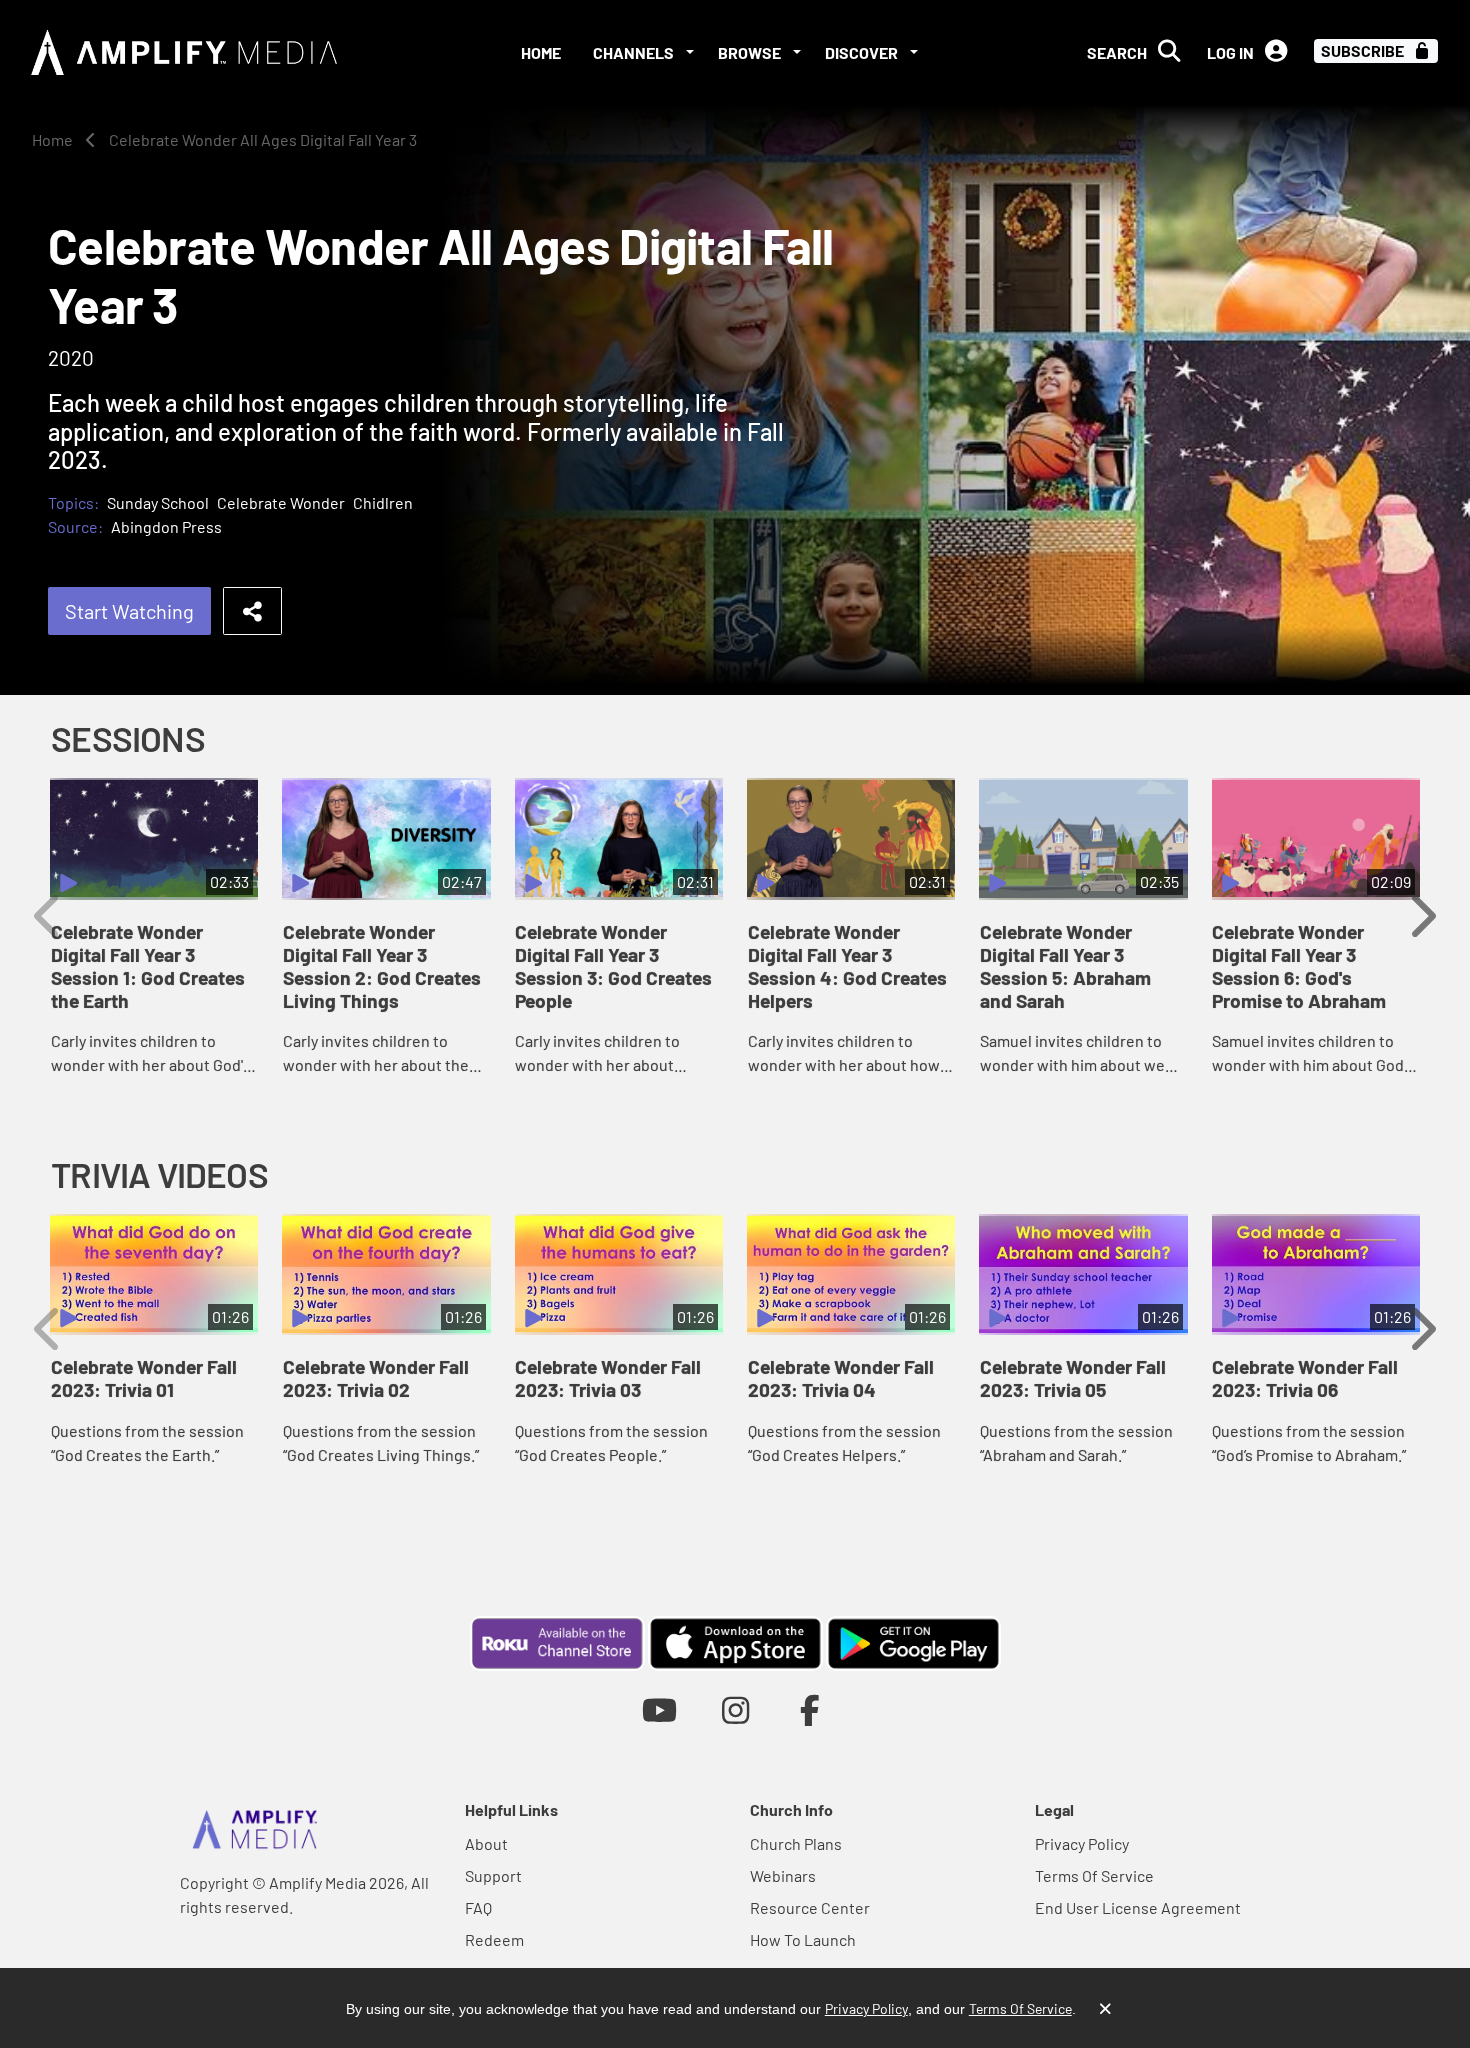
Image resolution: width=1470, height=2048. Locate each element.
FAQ (478, 1907)
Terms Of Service (1094, 1875)
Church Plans (796, 1843)
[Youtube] (659, 1709)
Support (493, 1875)
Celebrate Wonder (281, 502)
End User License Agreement (1138, 1907)
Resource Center (810, 1907)
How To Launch (803, 1939)
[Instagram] (735, 1709)
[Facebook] (810, 1709)
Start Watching (129, 611)
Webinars (783, 1875)
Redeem (494, 1939)
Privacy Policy (1082, 1843)
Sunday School (158, 502)
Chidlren (383, 502)
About (486, 1843)
